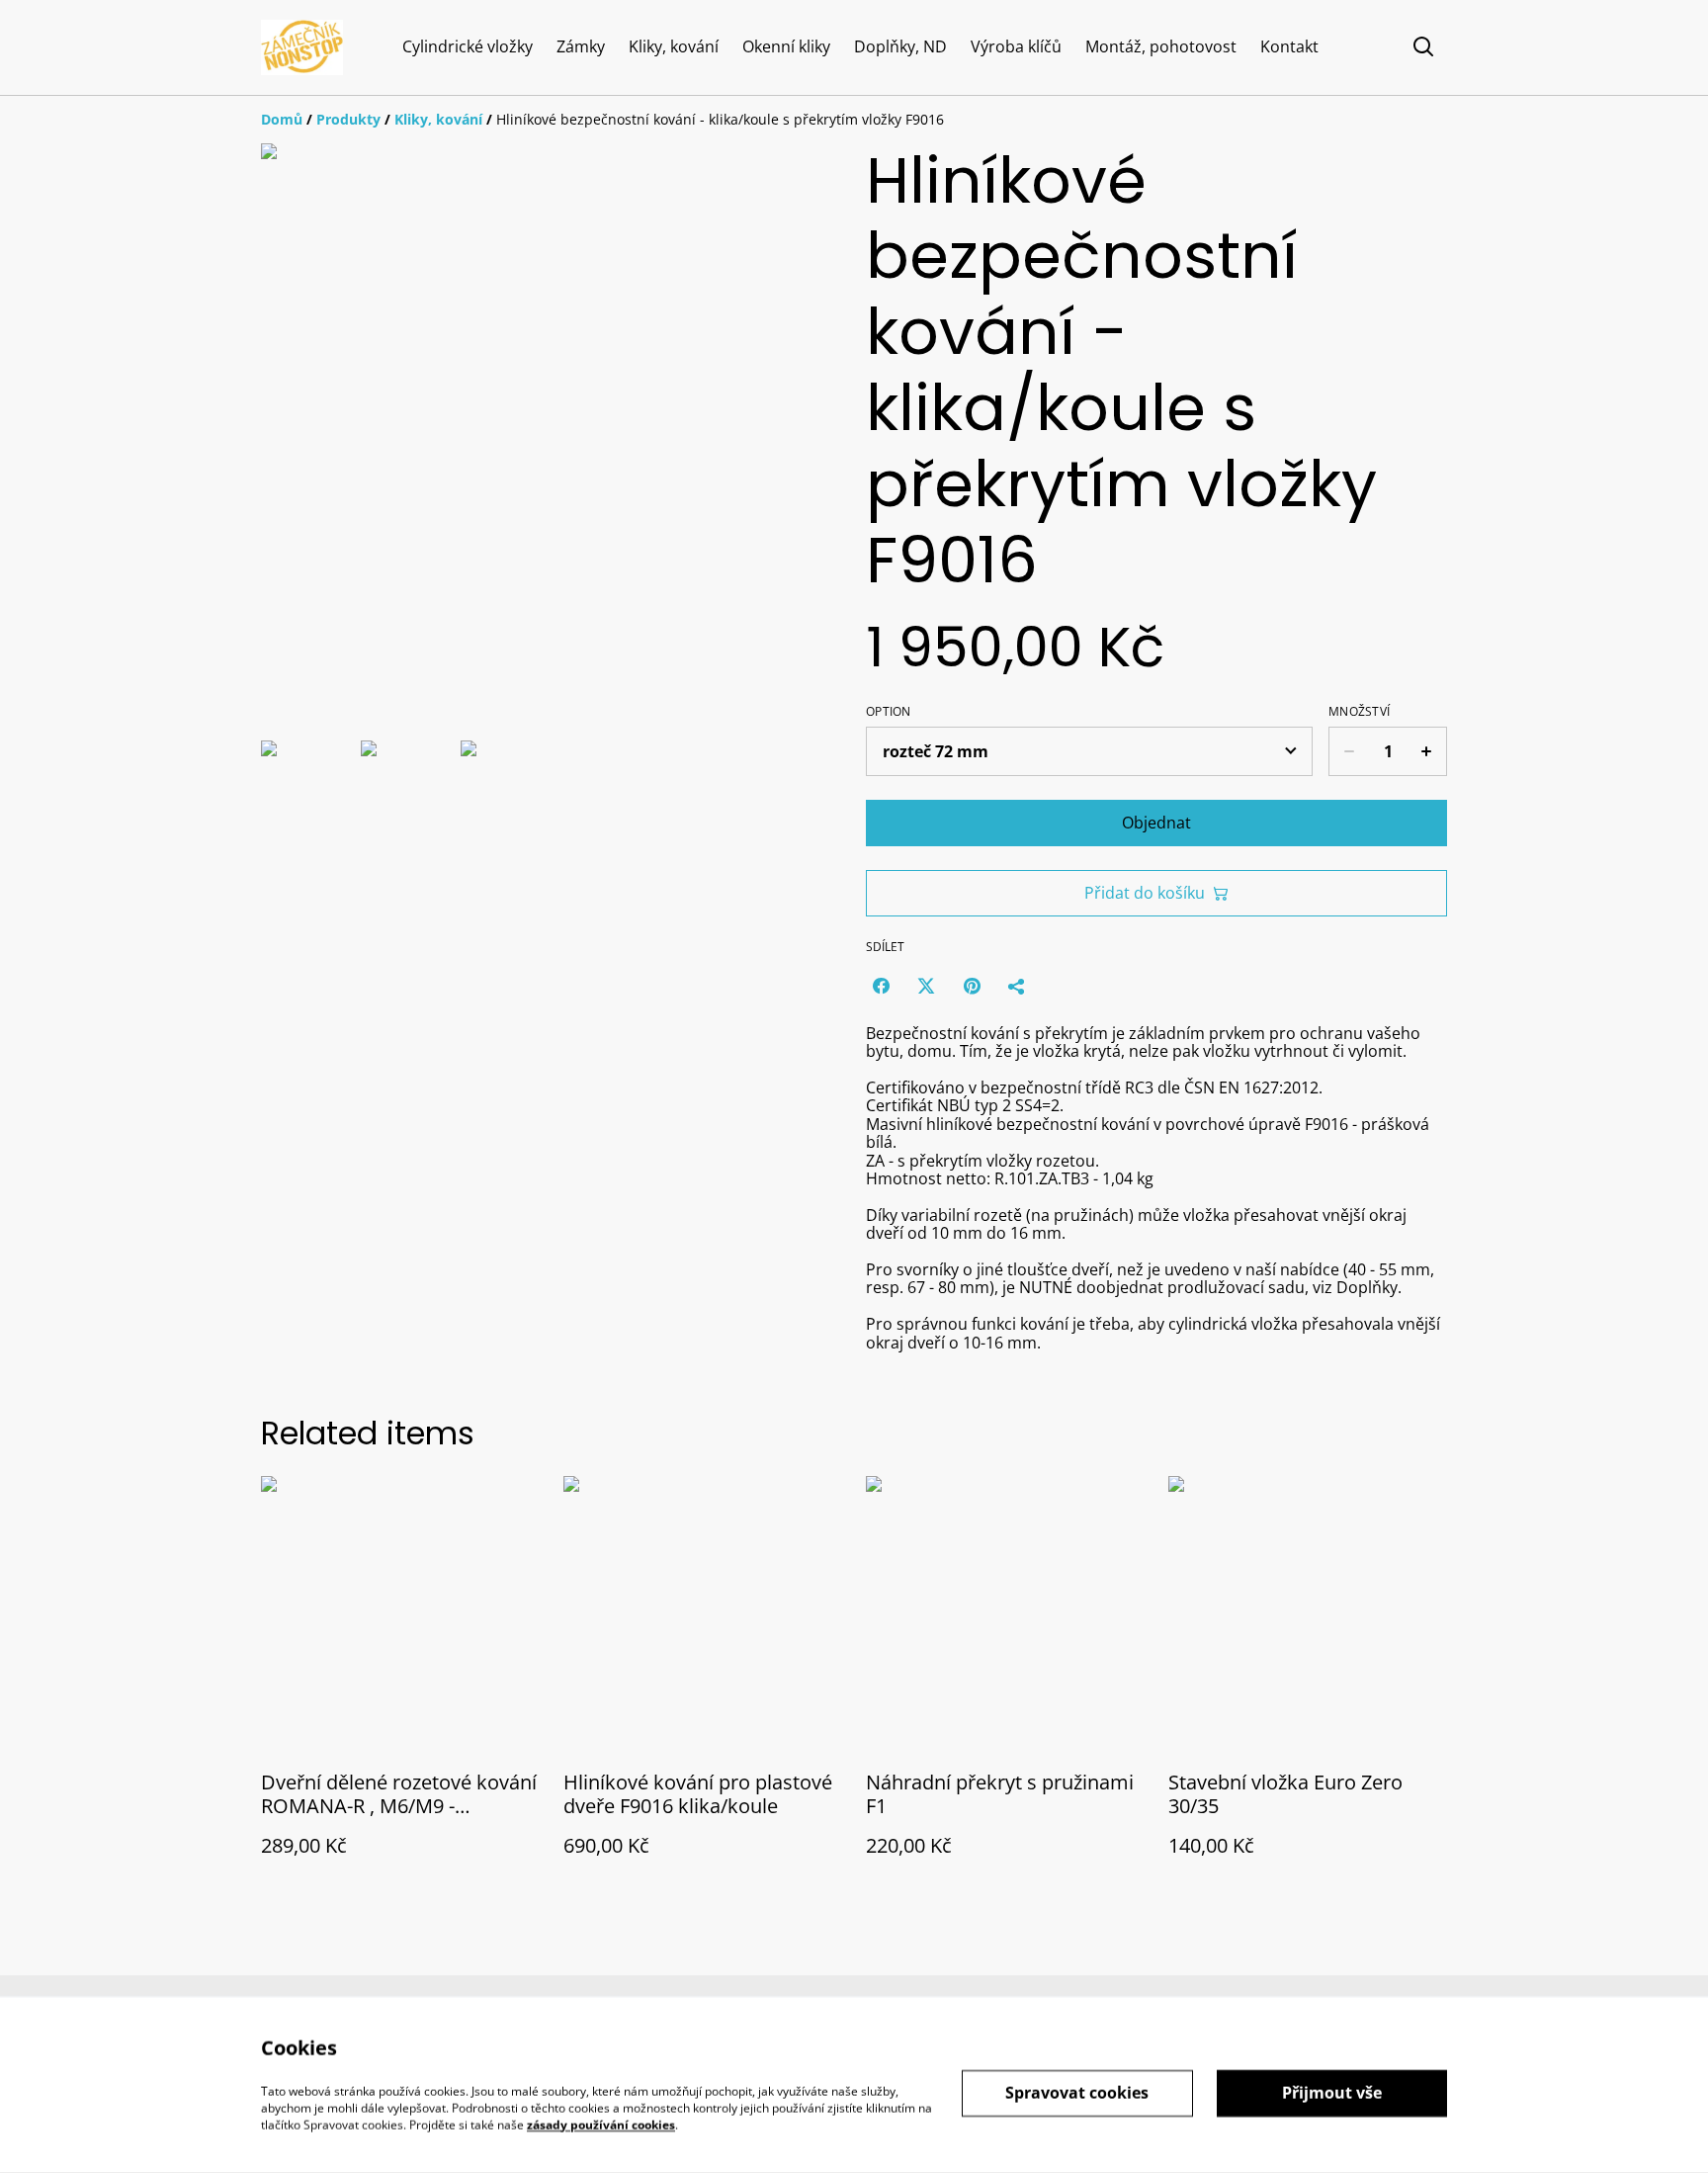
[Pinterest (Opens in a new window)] (972, 986)
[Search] (1423, 47)
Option (889, 712)
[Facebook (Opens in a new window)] (881, 986)
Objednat (1156, 823)
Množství (1359, 712)
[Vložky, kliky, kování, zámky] (302, 47)
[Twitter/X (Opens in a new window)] (926, 986)
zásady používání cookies (601, 2124)
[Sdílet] (1017, 986)
